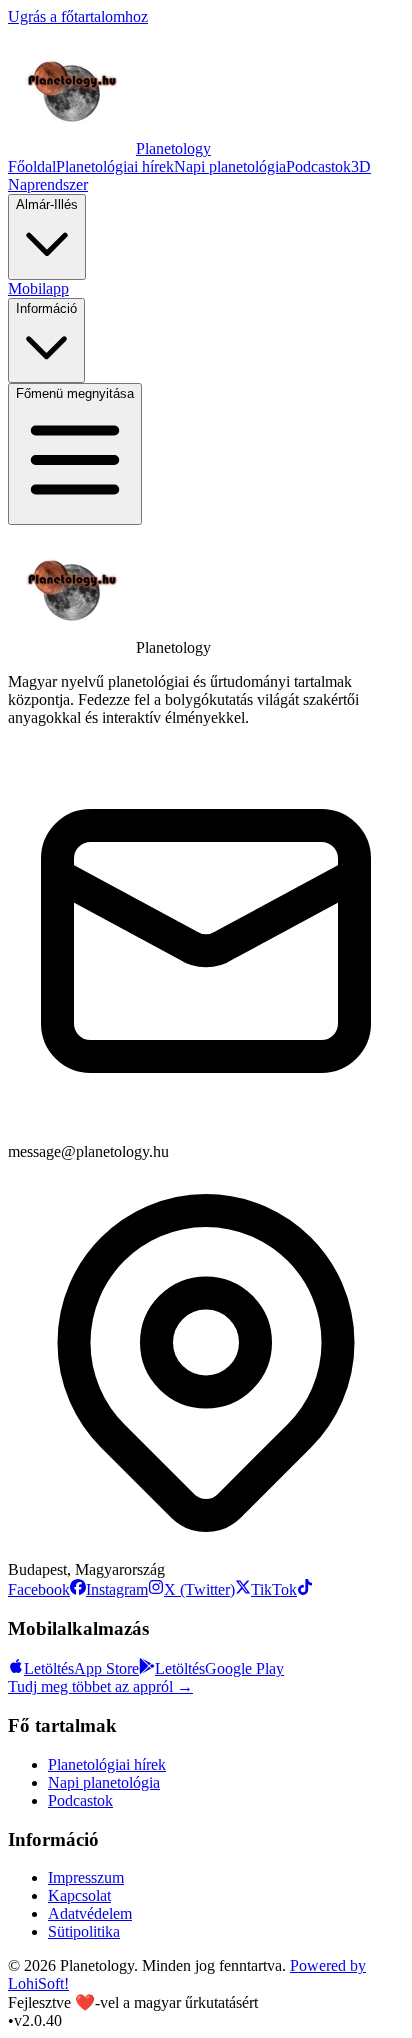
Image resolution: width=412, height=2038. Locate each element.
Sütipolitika (84, 1931)
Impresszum (86, 1877)
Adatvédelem (90, 1913)
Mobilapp (38, 288)
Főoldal (32, 166)
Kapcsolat (79, 1895)
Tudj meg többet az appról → (100, 1686)
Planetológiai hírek (115, 166)
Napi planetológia (230, 166)
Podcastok (318, 166)
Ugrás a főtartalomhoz (78, 16)
